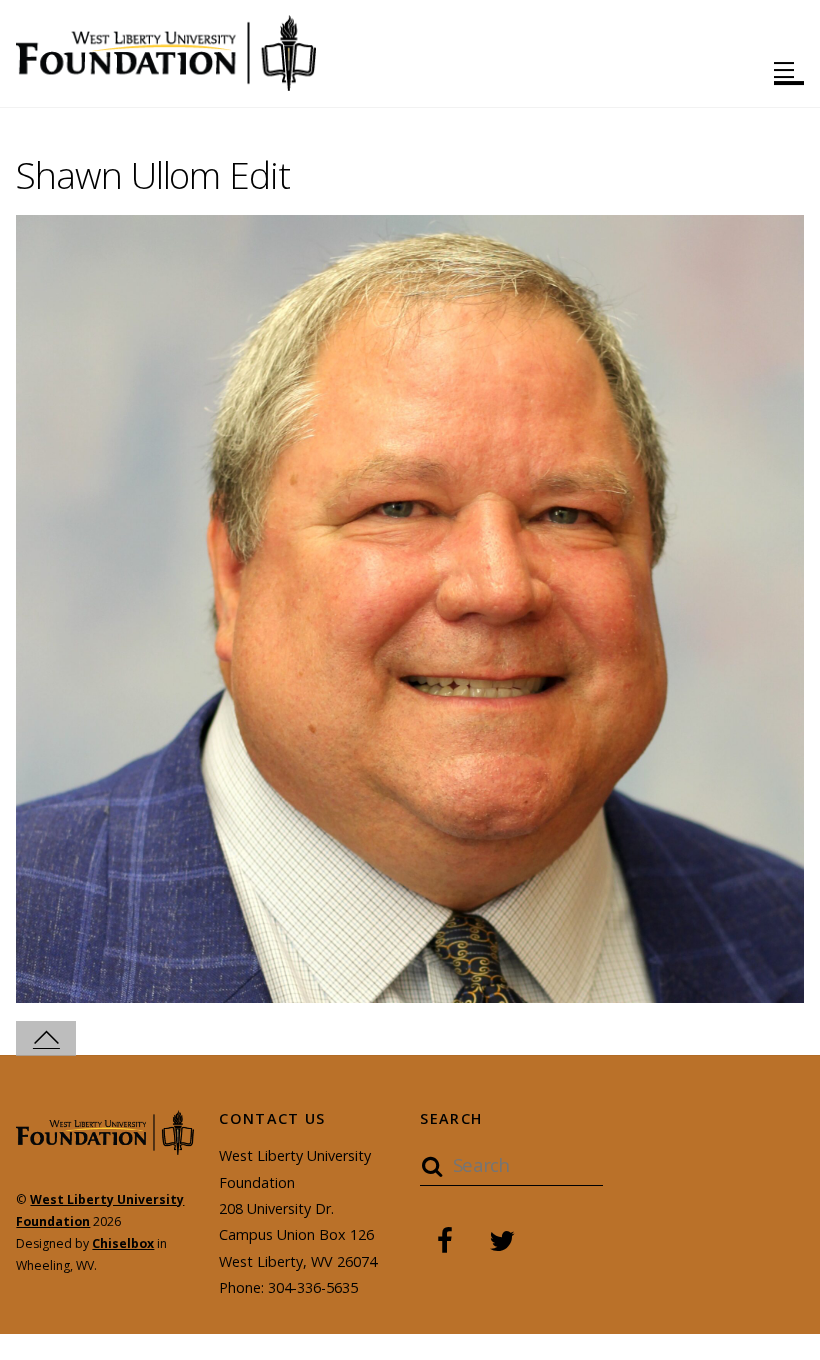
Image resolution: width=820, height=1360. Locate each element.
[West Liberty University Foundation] (166, 81)
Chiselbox (123, 1243)
